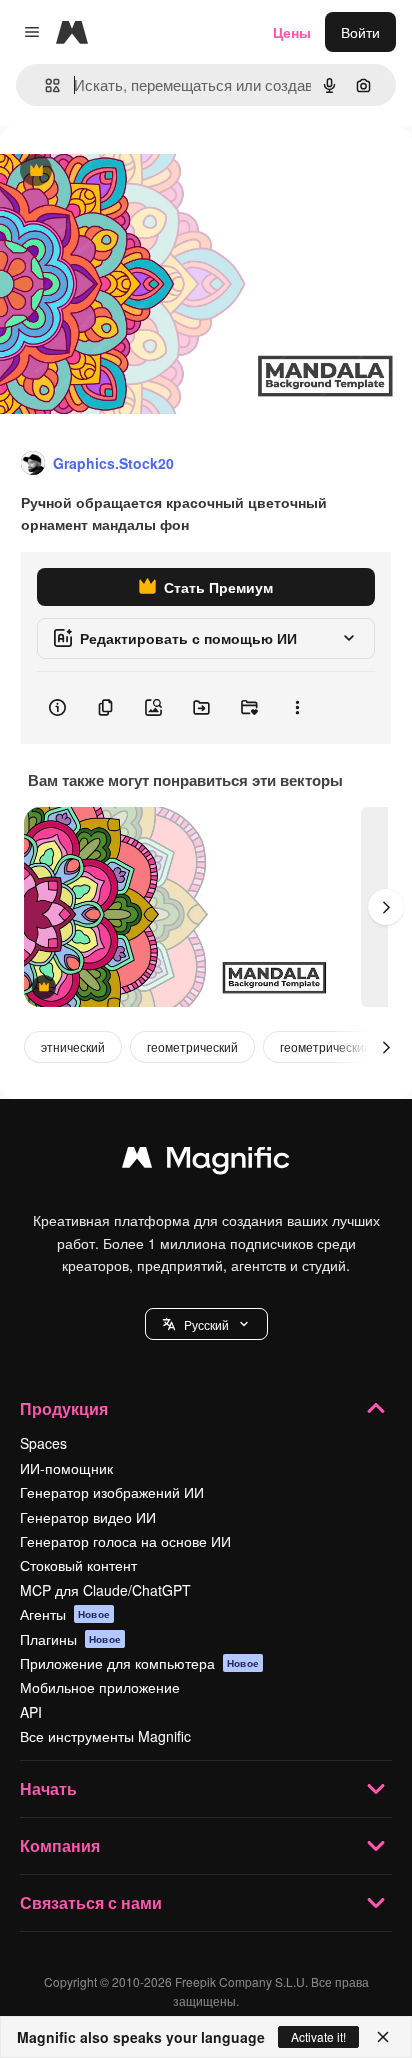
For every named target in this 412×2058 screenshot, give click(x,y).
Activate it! (318, 2036)
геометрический (192, 1046)
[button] (206, 1324)
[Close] (383, 2037)
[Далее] (386, 907)
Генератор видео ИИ (88, 1517)
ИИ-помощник (66, 1468)
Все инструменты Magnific (105, 1736)
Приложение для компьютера (139, 1663)
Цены (292, 32)
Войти (360, 32)
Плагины (70, 1639)
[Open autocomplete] (44, 85)
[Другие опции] (297, 708)
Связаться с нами (91, 1902)
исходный (134, 171)
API (31, 1712)
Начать (48, 1788)
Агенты (65, 1614)
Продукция (64, 1408)
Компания (60, 1845)
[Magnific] (206, 1162)
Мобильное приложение (100, 1687)
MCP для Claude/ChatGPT (105, 1590)
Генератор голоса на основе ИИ (125, 1541)
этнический (73, 1046)
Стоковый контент (78, 1565)
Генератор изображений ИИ (112, 1492)
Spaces (43, 1443)
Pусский (206, 1324)
